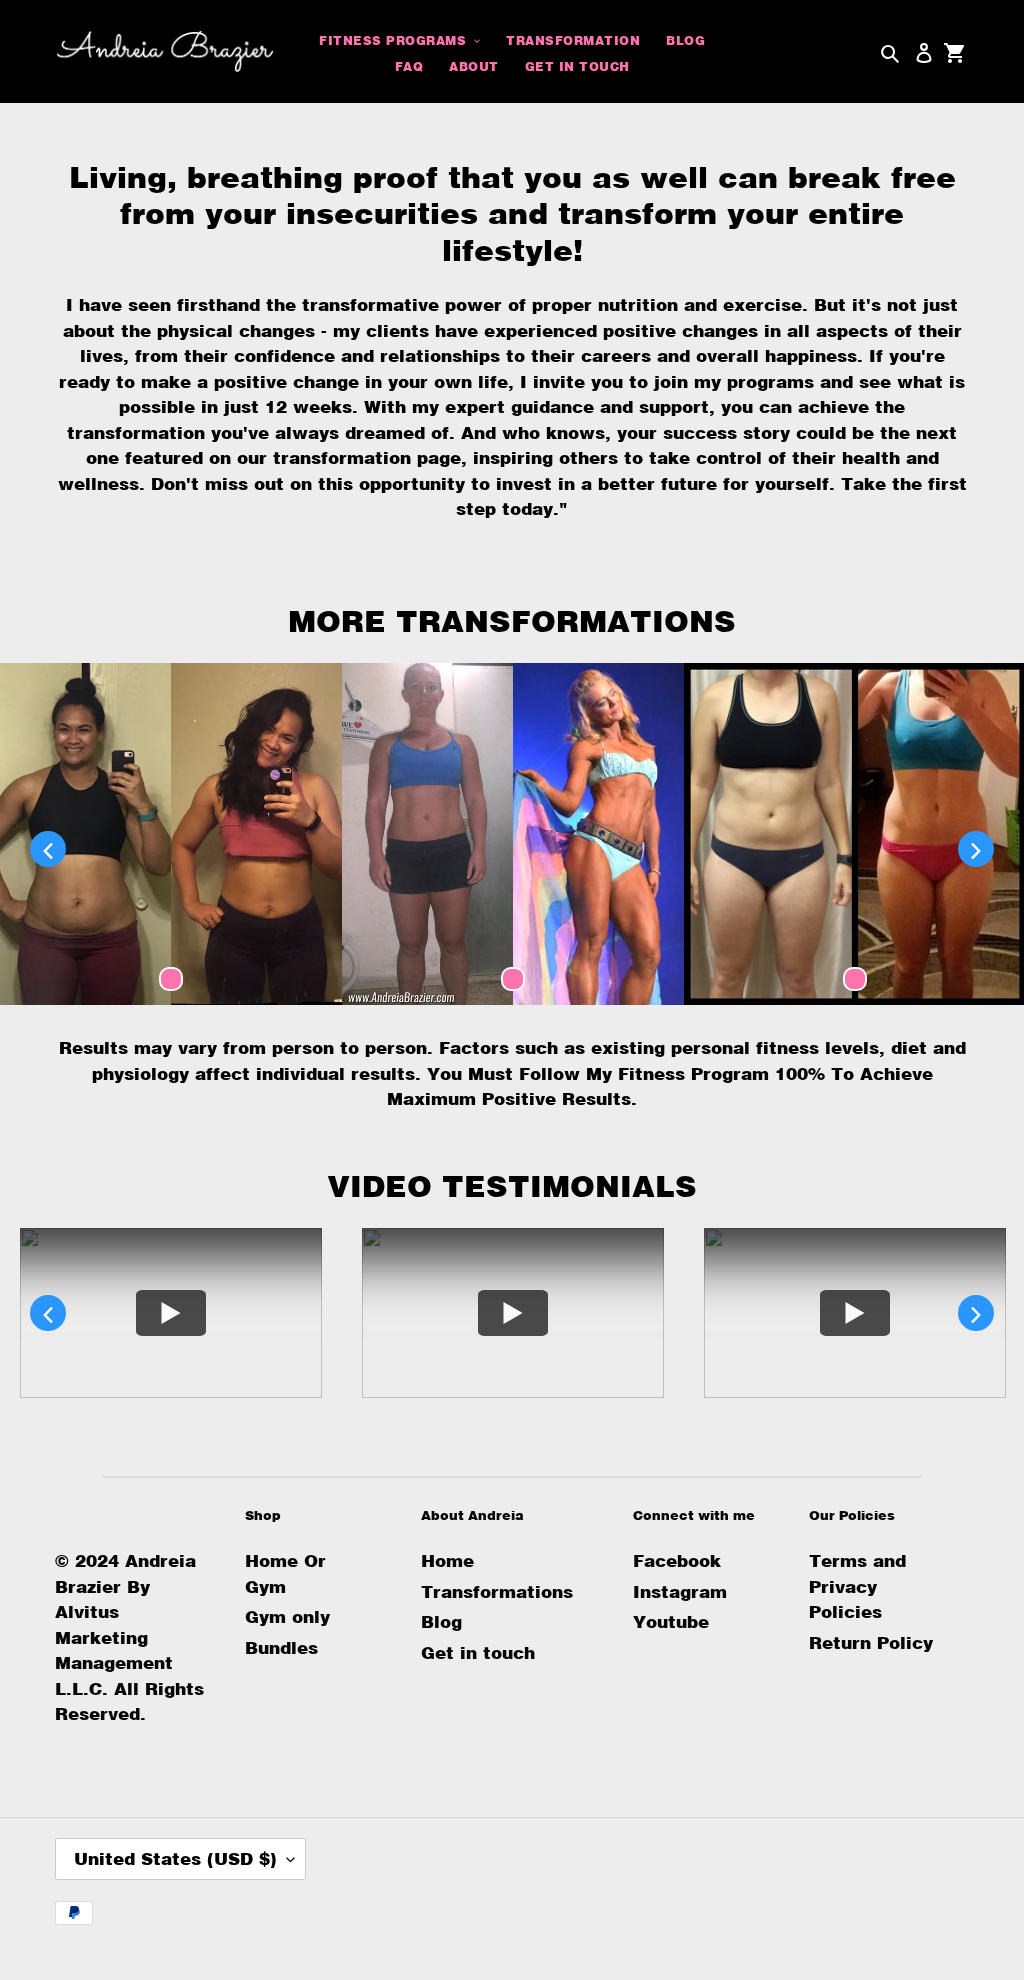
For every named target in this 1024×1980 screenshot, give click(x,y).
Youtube (671, 1621)
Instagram (680, 1591)
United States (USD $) (175, 1858)
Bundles (281, 1647)
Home (447, 1560)
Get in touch (478, 1652)
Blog (441, 1621)
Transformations (497, 1591)
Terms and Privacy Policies (857, 1586)
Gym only (287, 1616)
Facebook (677, 1560)
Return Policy (871, 1642)
